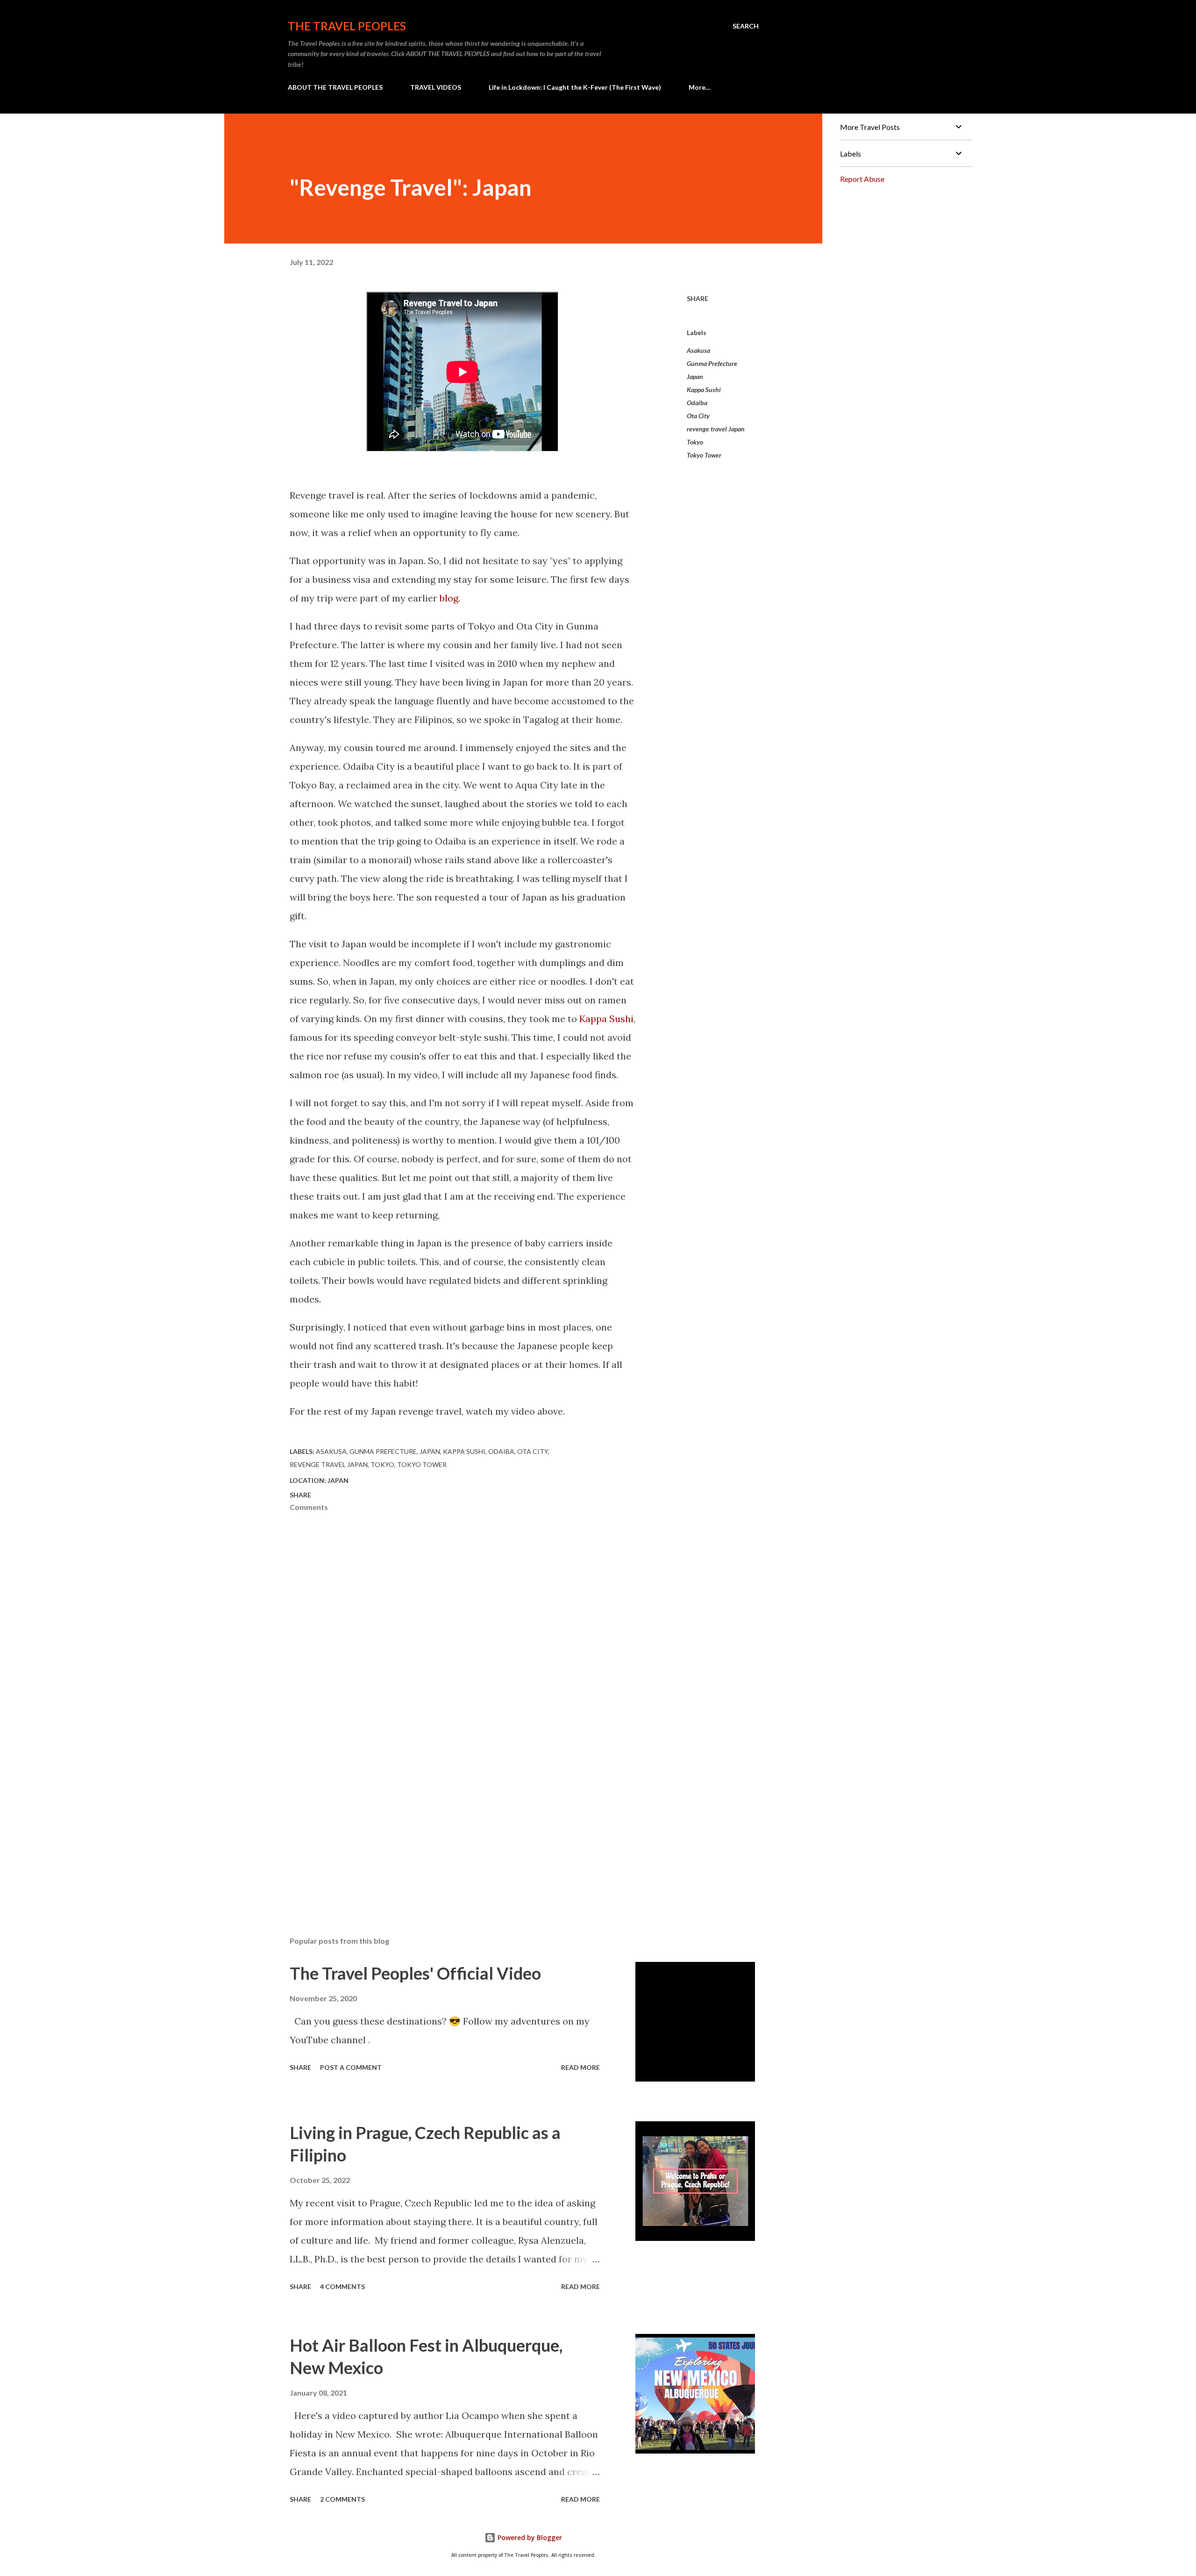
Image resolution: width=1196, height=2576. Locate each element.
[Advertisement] (448, 1820)
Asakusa (698, 350)
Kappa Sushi (606, 1019)
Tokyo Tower (704, 455)
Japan (695, 376)
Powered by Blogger (529, 2537)
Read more (580, 2067)
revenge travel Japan (716, 429)
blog (449, 598)
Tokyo (695, 442)
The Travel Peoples (347, 26)
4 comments (342, 2286)
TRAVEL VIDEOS (436, 87)
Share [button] (698, 298)
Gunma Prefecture (712, 363)
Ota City (698, 416)
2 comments (342, 2499)
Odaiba (697, 403)
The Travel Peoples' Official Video (415, 1973)
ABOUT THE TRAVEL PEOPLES (335, 87)
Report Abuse (862, 179)
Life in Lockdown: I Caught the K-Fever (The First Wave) (575, 87)
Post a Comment (351, 2067)
